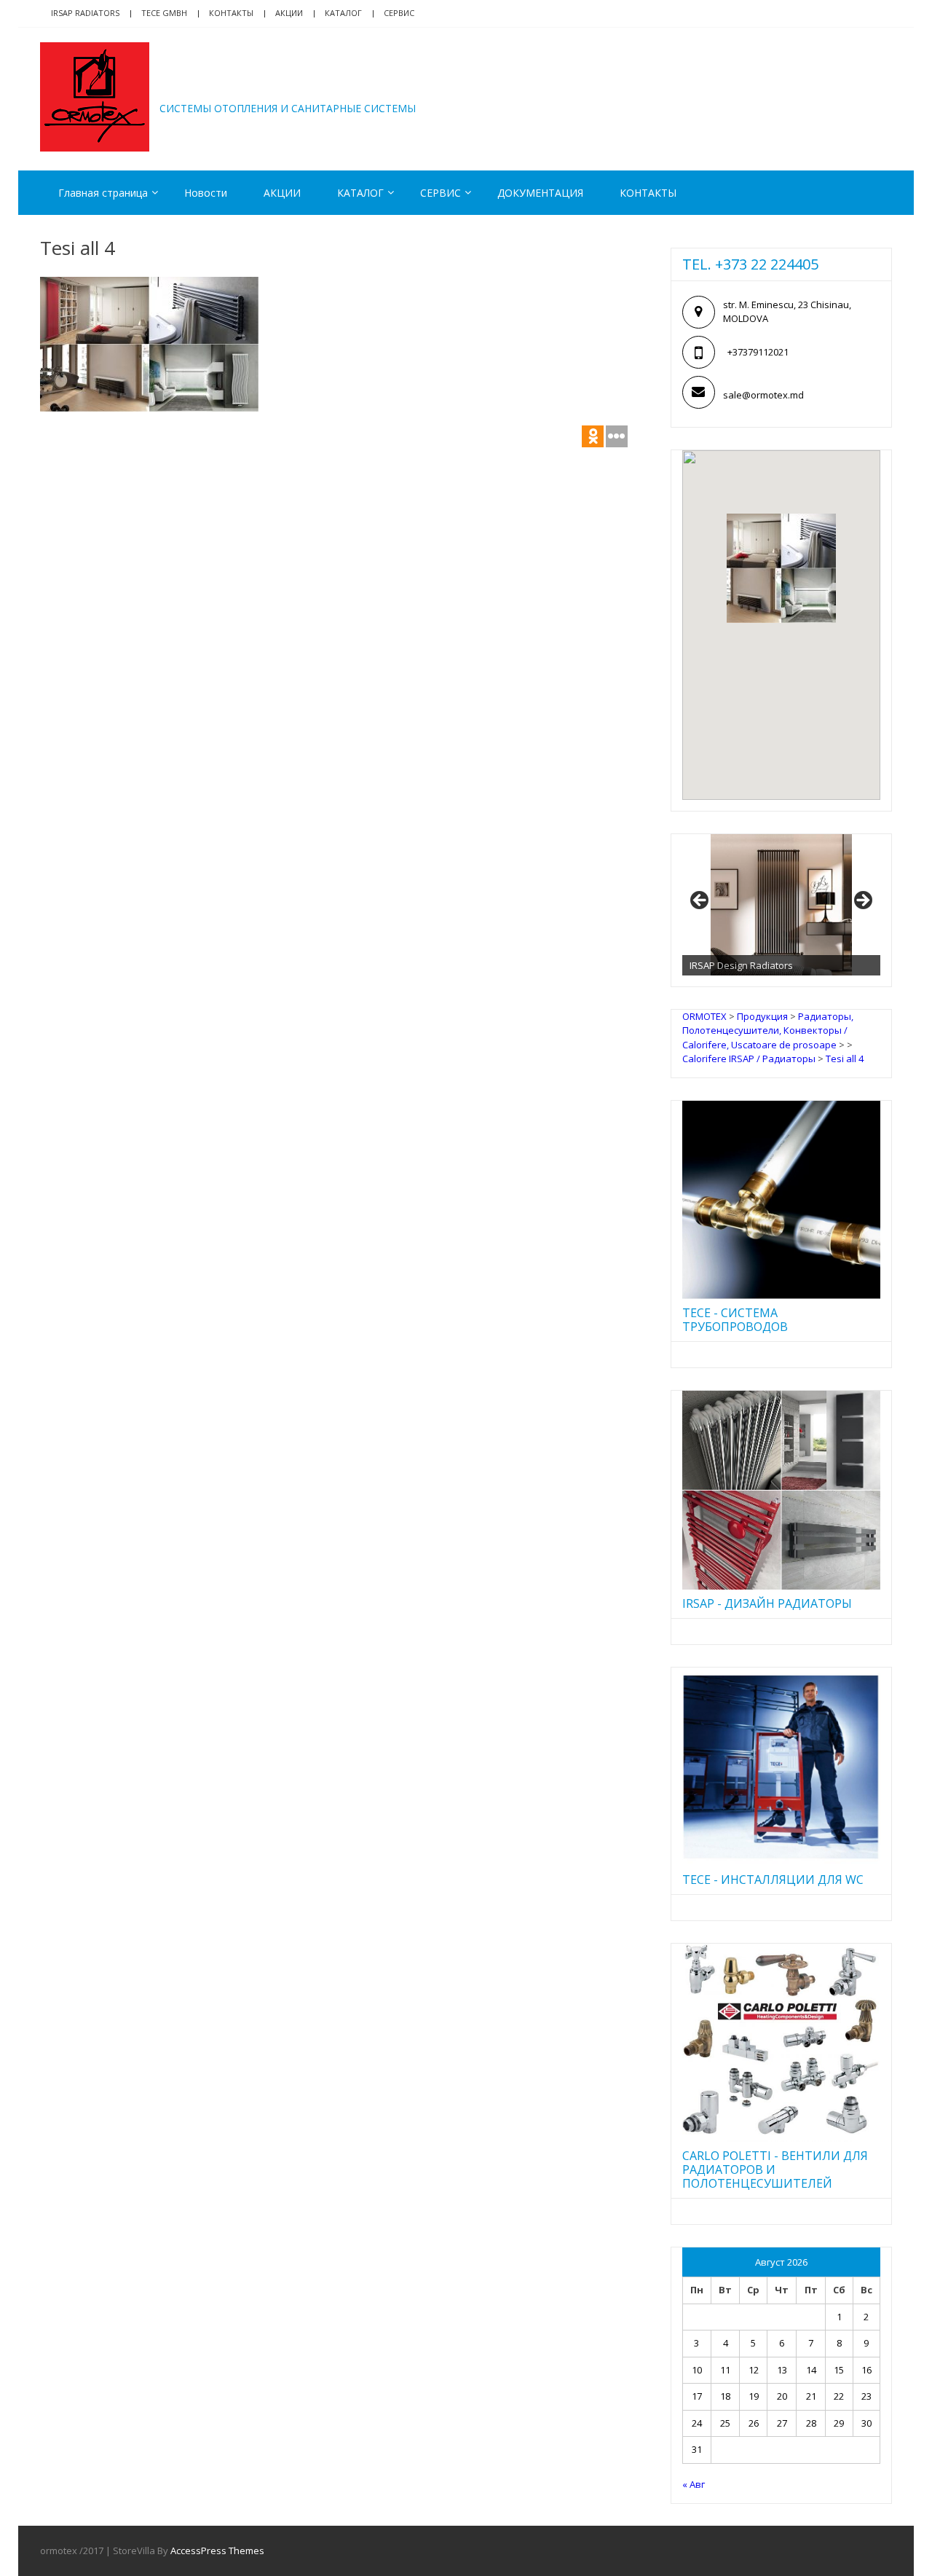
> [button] (862, 901)
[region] (781, 905)
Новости (206, 193)
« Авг (694, 2484)
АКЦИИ (289, 13)
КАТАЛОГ (343, 13)
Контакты (231, 13)
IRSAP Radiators (85, 13)
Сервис (399, 13)
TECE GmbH (164, 13)
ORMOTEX (223, 86)
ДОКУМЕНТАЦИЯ (540, 193)
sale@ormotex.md (763, 395)
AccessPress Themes (217, 2551)
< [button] (700, 901)
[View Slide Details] (781, 905)
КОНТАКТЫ (648, 193)
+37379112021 (758, 352)
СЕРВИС (441, 193)
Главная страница (103, 193)
